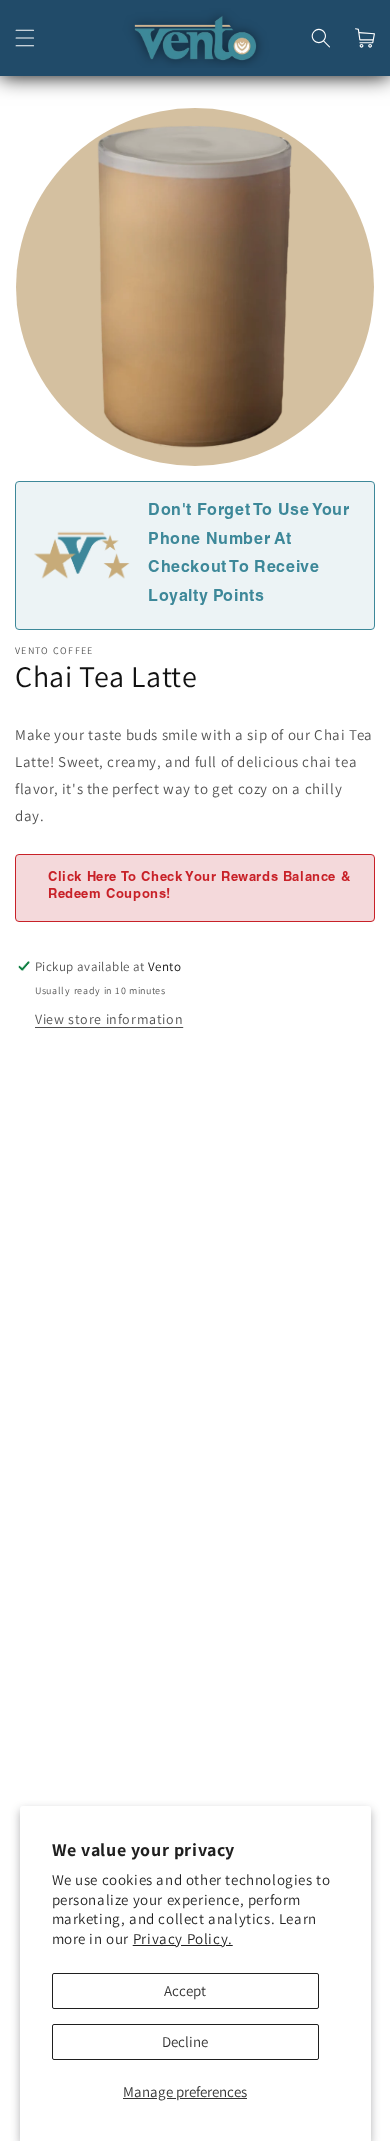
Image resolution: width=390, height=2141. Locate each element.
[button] (25, 38)
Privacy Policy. (183, 1938)
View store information (109, 1019)
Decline (185, 2041)
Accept (185, 1990)
